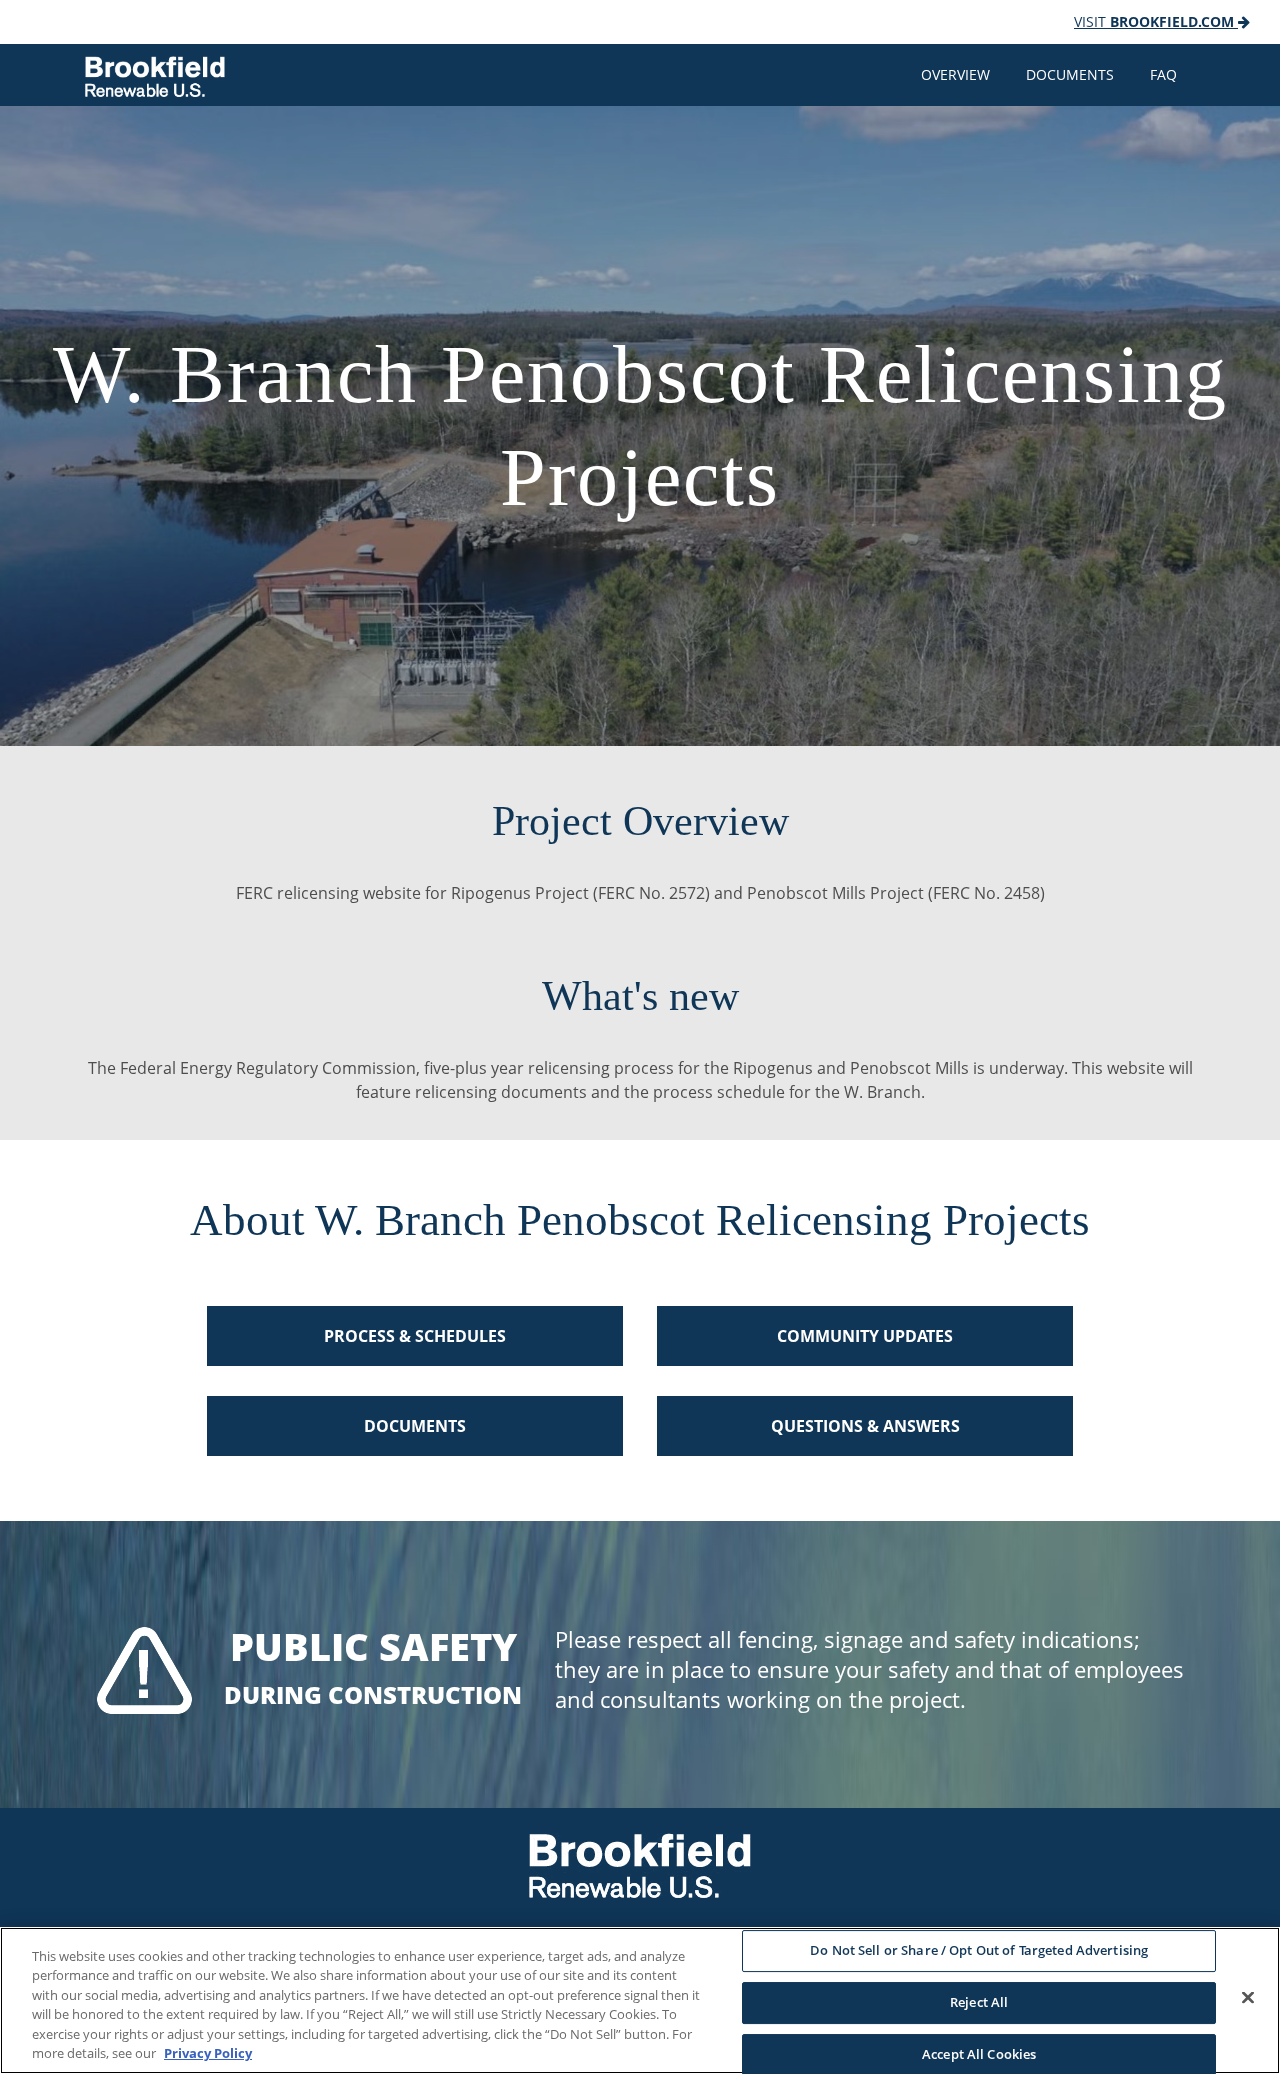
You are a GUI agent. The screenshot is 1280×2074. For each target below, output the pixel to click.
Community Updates (865, 1336)
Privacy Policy (208, 2053)
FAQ (1163, 74)
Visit (1154, 21)
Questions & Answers (865, 1426)
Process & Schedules (415, 1336)
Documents (1070, 74)
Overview (955, 74)
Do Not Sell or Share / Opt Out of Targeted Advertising (979, 1951)
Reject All (979, 2002)
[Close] (1248, 1998)
